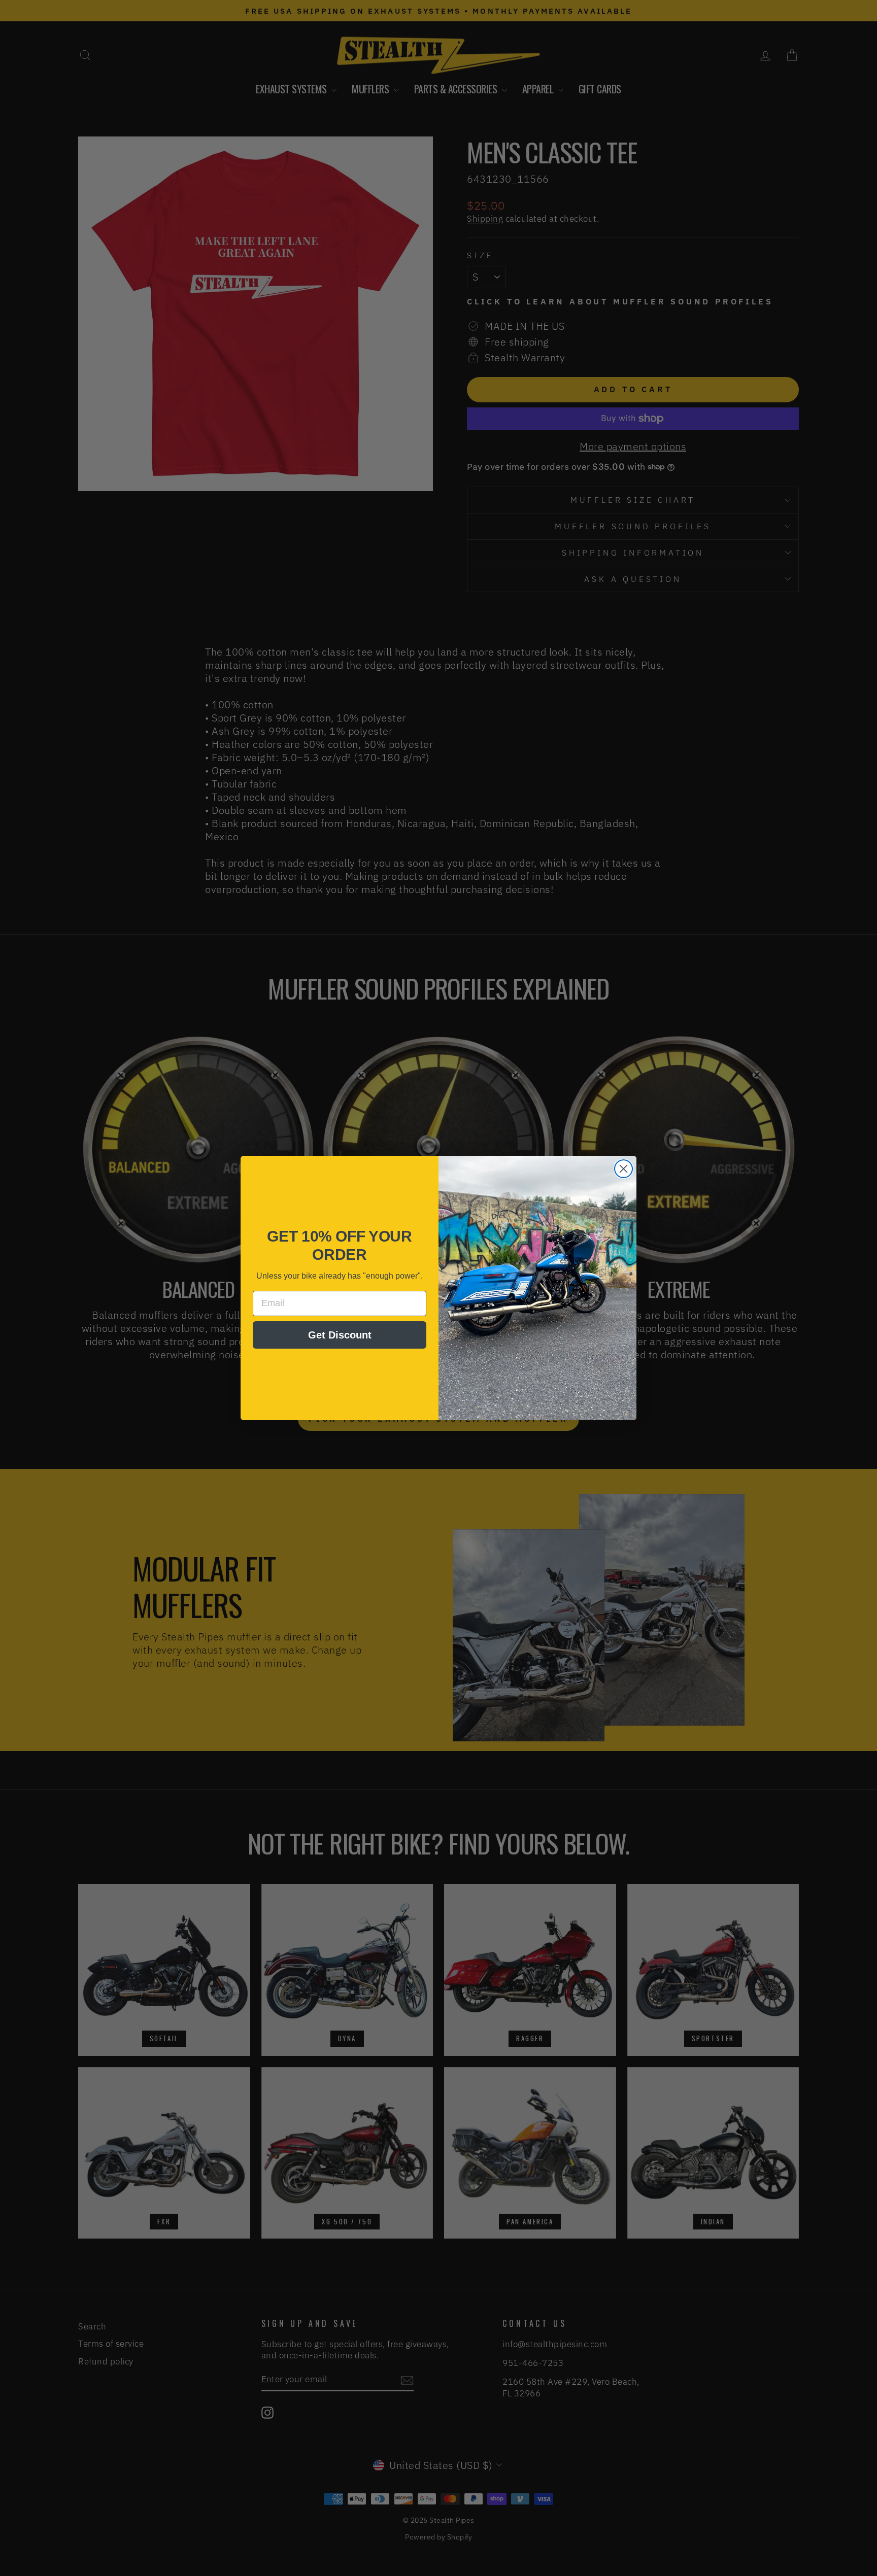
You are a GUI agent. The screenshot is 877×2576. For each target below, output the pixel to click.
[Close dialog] (623, 1169)
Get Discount (340, 1335)
